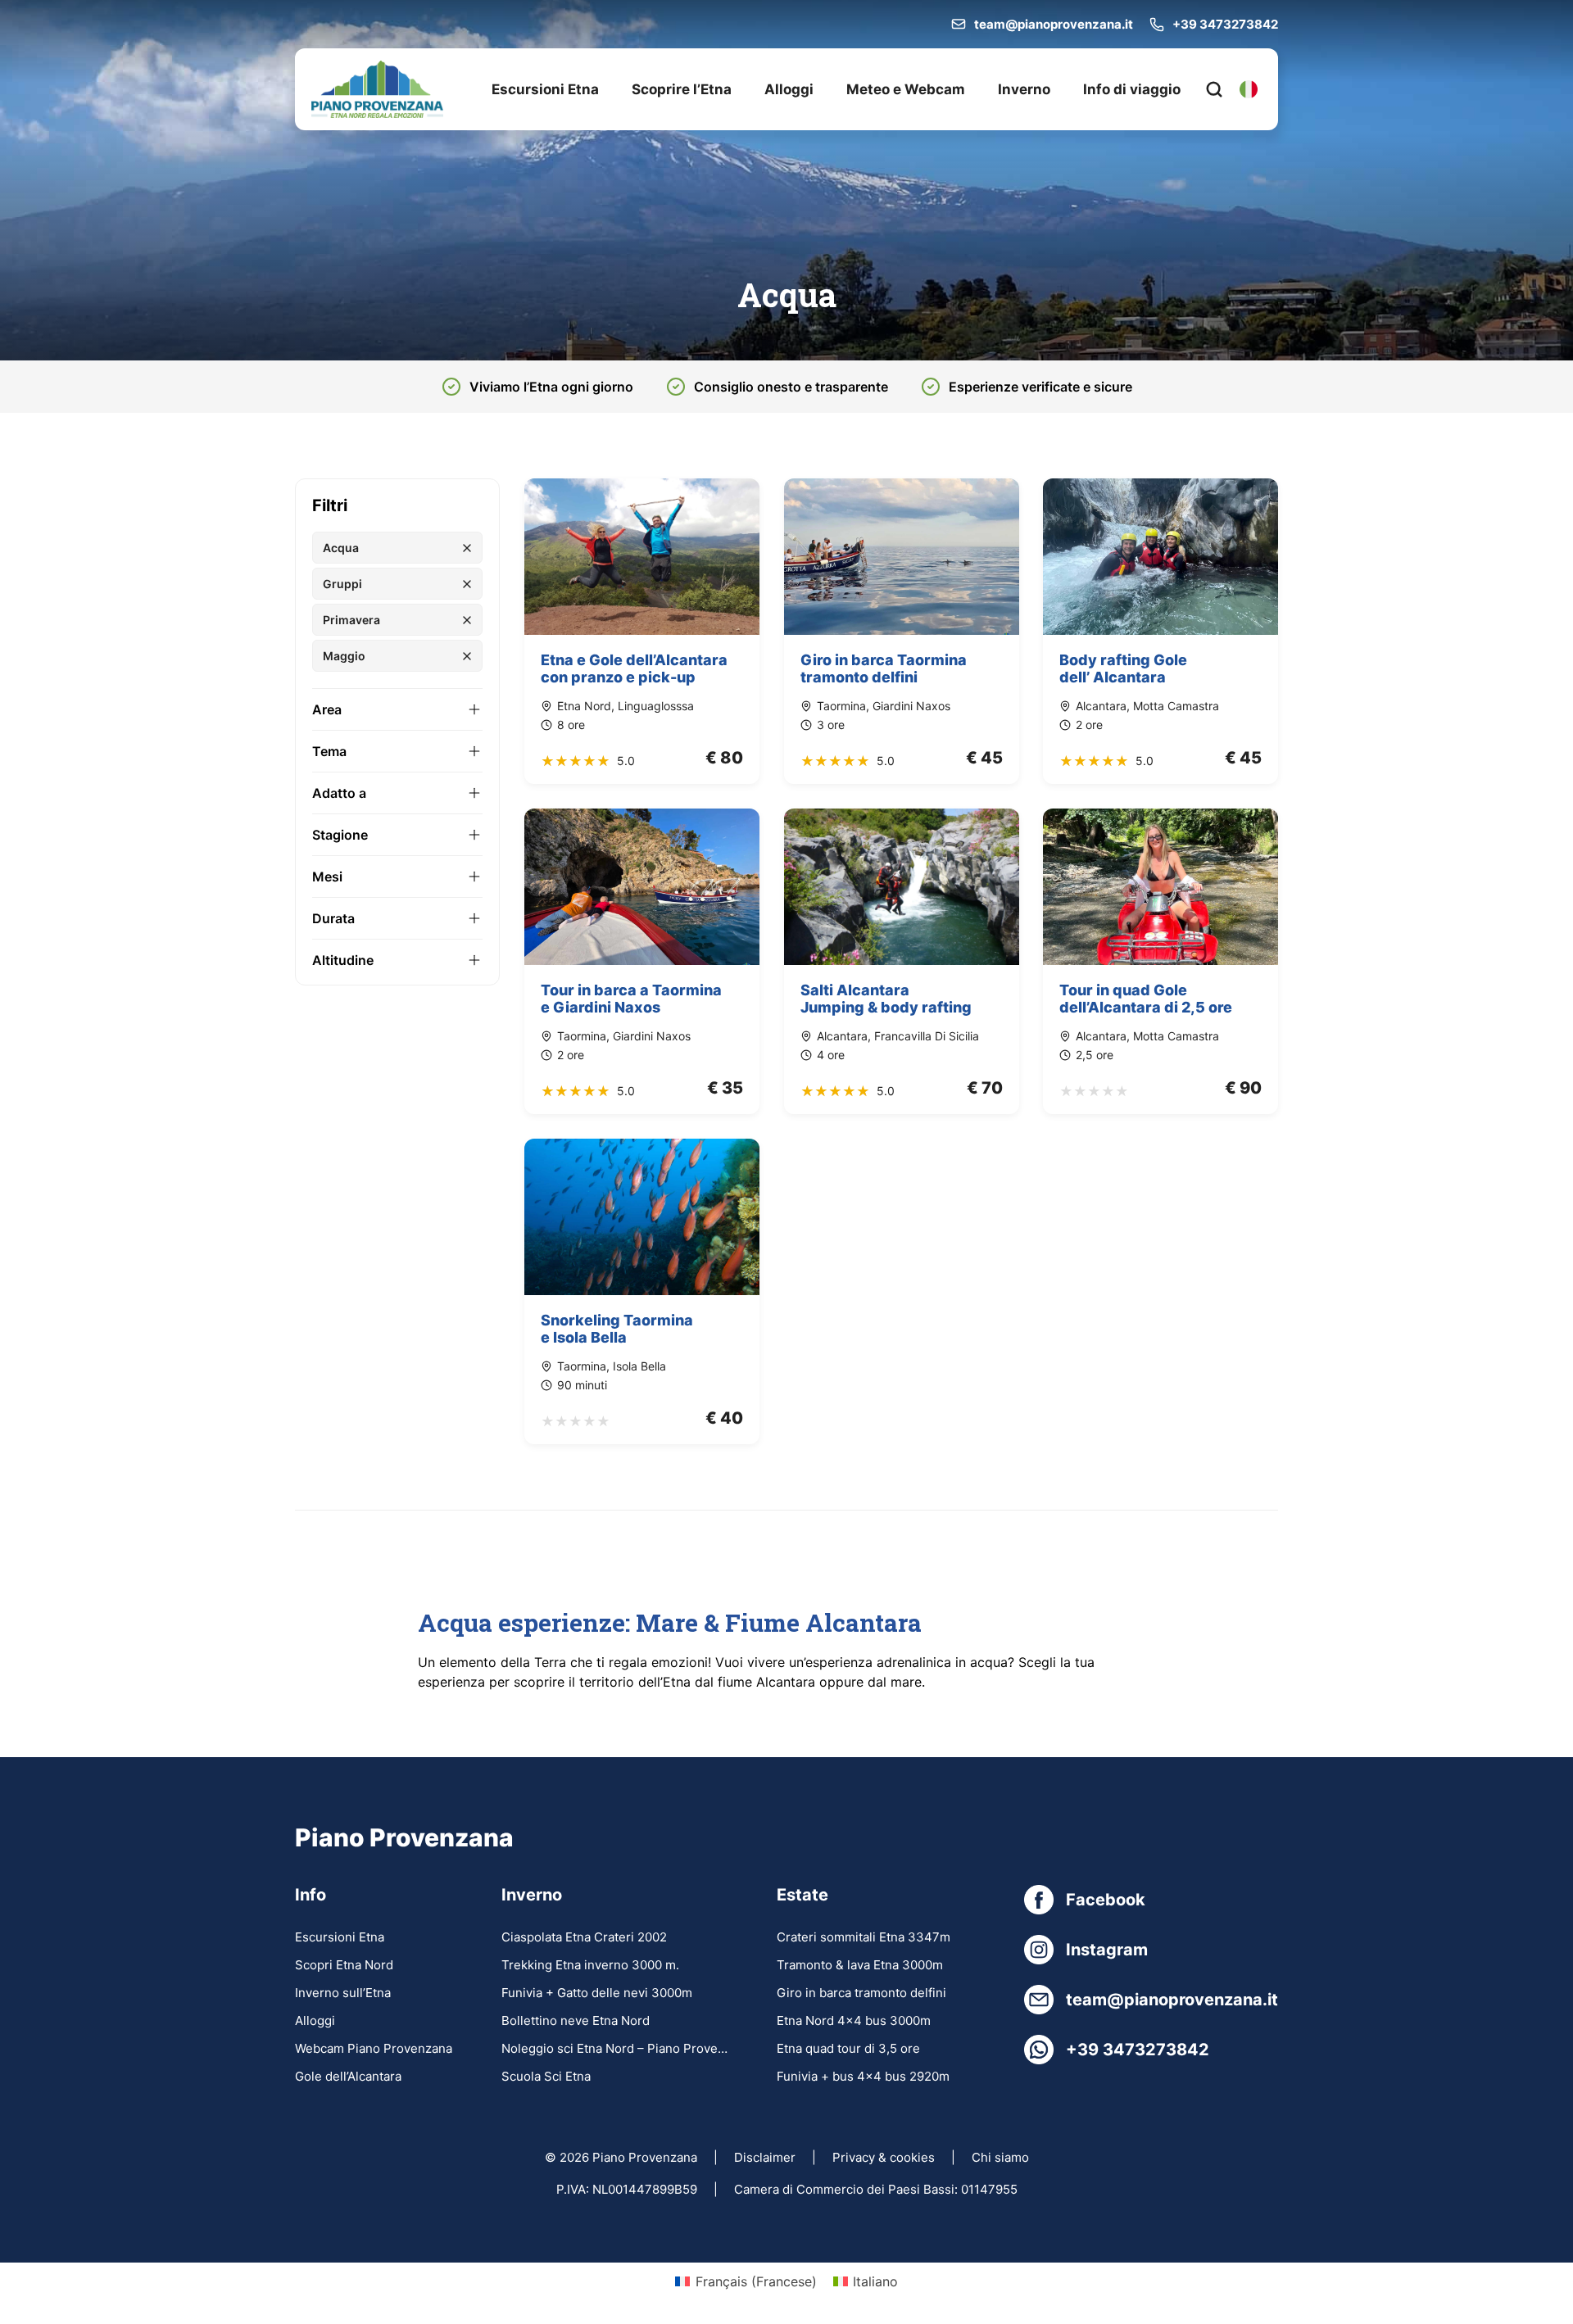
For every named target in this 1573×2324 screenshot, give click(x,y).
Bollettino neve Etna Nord (576, 2020)
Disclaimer (765, 2157)
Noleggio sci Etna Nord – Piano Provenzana (614, 2048)
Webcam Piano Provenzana (374, 2048)
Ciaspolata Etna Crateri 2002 (584, 1937)
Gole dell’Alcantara (348, 2076)
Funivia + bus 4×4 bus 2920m (863, 2076)
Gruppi (342, 584)
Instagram (1107, 1950)
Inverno (1024, 89)
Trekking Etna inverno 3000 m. (590, 1965)
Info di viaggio (1132, 89)
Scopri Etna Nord (344, 1965)
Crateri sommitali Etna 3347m (864, 1937)
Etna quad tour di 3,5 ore (848, 2048)
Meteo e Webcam (906, 89)
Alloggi (789, 89)
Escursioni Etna (545, 89)
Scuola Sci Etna (546, 2076)
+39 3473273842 (1225, 24)
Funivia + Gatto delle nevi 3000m (597, 1993)
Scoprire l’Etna (682, 89)
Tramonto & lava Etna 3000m (860, 1965)
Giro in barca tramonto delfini (861, 1993)
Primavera (351, 620)
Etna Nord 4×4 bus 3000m (854, 2020)
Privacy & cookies (884, 2157)
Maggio (344, 656)
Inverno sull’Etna (343, 1993)
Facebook (1106, 1900)
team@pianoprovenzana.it (1054, 24)
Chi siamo (1000, 2157)
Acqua (341, 548)
